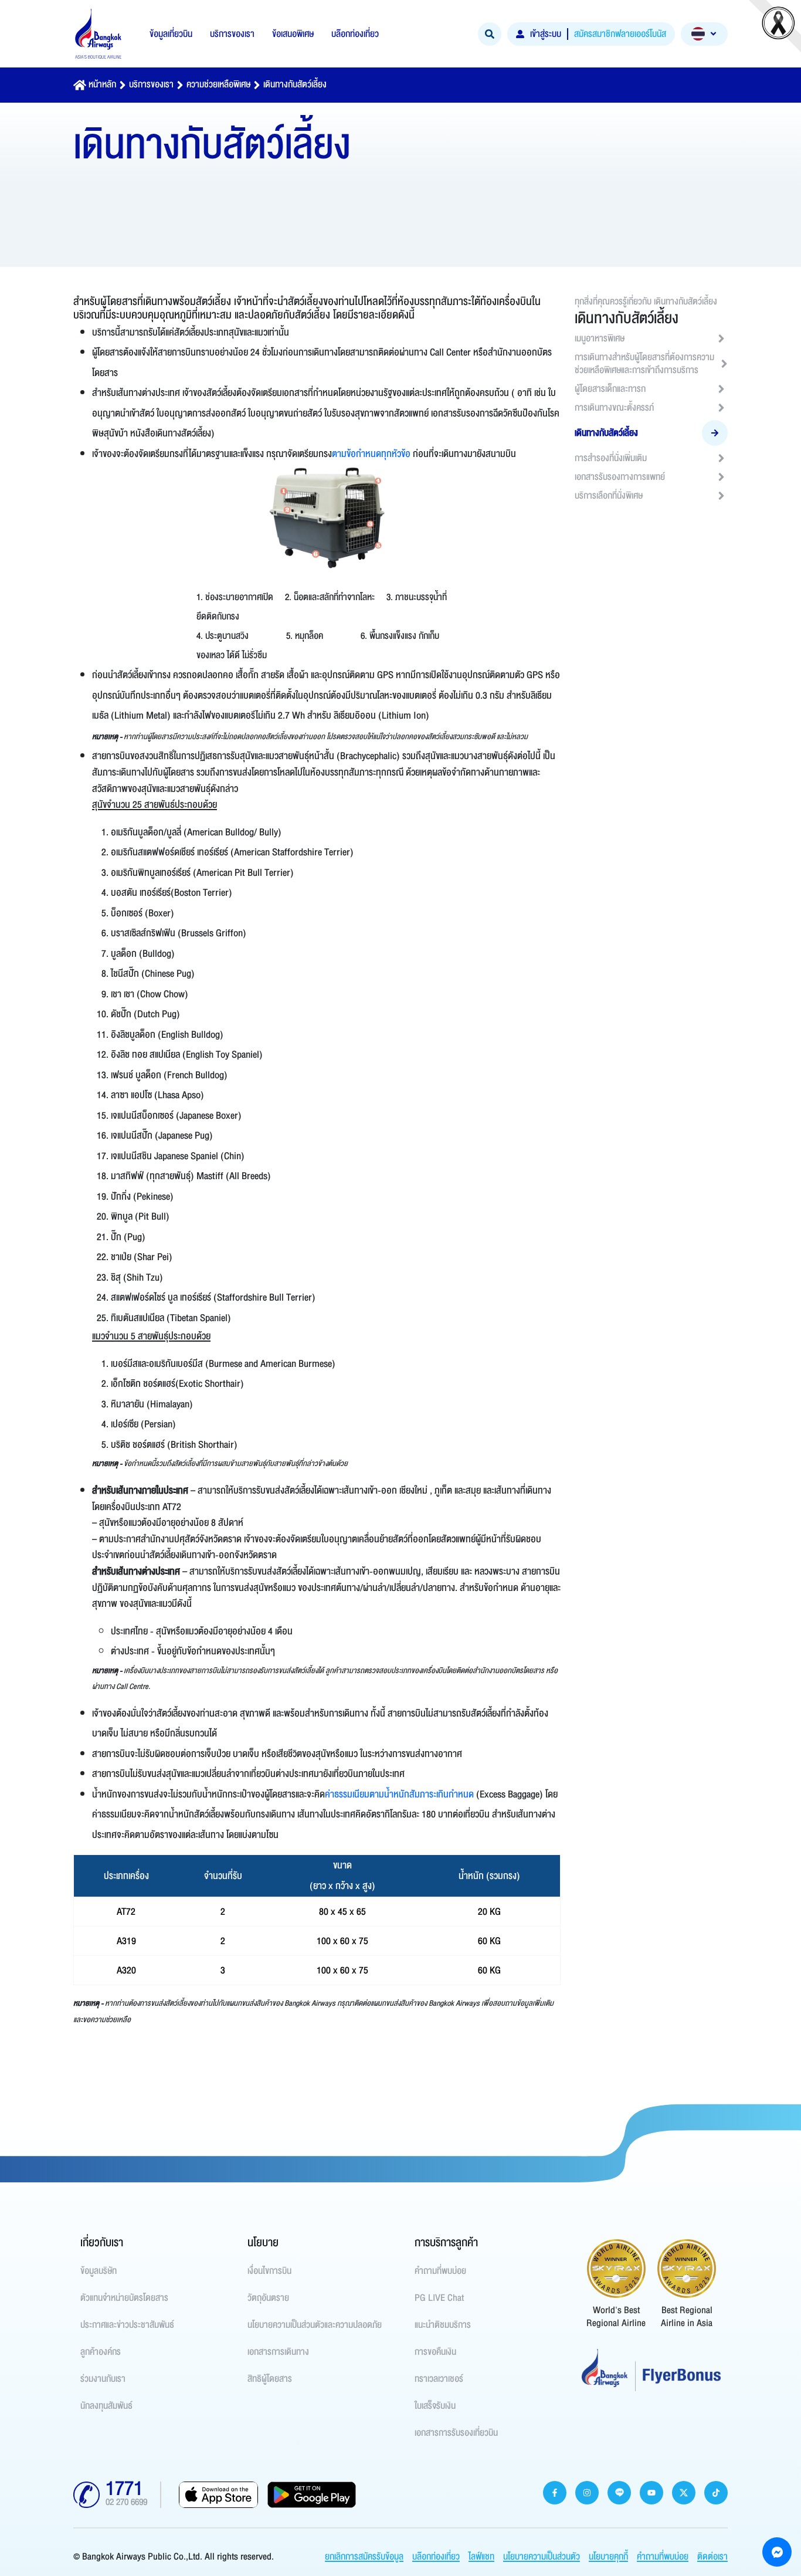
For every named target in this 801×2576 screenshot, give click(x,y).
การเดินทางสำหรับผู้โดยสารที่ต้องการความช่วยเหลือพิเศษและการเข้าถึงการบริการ (644, 364)
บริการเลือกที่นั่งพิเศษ (609, 496)
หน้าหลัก (102, 84)
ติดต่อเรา (712, 2557)
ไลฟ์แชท (481, 2557)
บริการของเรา (151, 84)
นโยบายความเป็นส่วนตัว (542, 2557)
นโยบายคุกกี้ (608, 2557)
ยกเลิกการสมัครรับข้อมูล (364, 2557)
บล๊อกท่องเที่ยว (436, 2557)
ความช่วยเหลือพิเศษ (218, 84)
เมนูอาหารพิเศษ (600, 338)
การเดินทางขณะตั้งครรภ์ (614, 408)
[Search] (490, 34)
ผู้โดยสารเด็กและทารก (610, 389)
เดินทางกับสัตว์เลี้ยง (295, 84)
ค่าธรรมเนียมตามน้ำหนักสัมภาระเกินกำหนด (399, 1794)
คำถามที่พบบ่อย (663, 2557)
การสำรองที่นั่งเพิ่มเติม (611, 458)
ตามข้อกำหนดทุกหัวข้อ (371, 454)
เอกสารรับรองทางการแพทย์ (620, 477)
